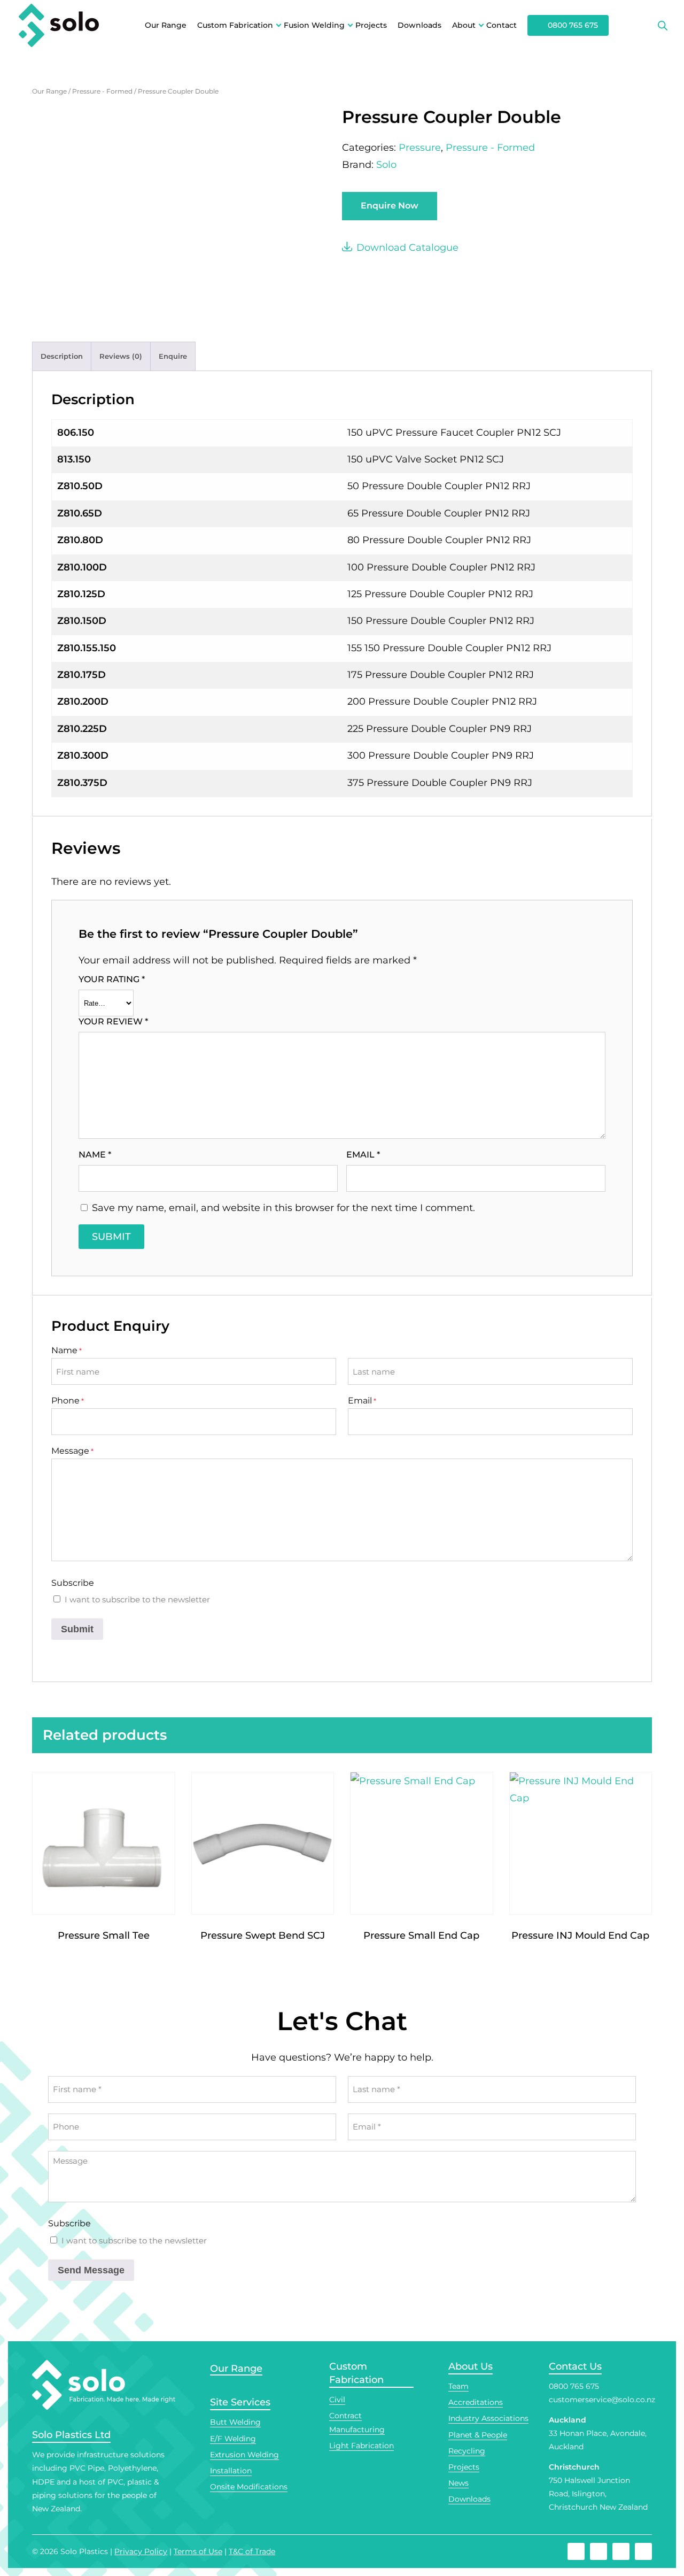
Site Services (240, 2402)
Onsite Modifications (249, 2487)
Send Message (91, 2270)
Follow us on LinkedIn (643, 2551)
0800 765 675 (573, 25)
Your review (113, 1021)
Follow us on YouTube (621, 2551)
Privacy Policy (141, 2551)
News (458, 2483)
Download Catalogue (407, 248)
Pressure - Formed (102, 91)
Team (458, 2386)
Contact (502, 25)
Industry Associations (488, 2418)
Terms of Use (198, 2551)
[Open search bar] (663, 26)
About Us (471, 2366)
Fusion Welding (314, 25)
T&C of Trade (252, 2551)
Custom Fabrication (235, 25)
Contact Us (575, 2366)
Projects (371, 25)
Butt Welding (235, 2422)
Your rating (112, 979)
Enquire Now (390, 206)
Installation (231, 2471)
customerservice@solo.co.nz (602, 2400)
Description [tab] (62, 356)
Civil (337, 2400)
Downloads (419, 25)
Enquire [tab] (173, 356)
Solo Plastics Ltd (71, 2435)
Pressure (420, 148)
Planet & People (478, 2435)
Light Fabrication (362, 2446)
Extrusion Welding (244, 2455)
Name (95, 1155)
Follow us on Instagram (598, 2551)
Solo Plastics (84, 2551)
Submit (77, 1629)
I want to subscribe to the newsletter (137, 1599)
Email (363, 1155)
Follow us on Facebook (576, 2551)
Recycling (467, 2451)
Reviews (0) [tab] (121, 356)
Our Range (166, 25)
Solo (386, 165)
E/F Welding (233, 2439)
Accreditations (476, 2402)
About (464, 25)
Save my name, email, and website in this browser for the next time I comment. (283, 1208)
